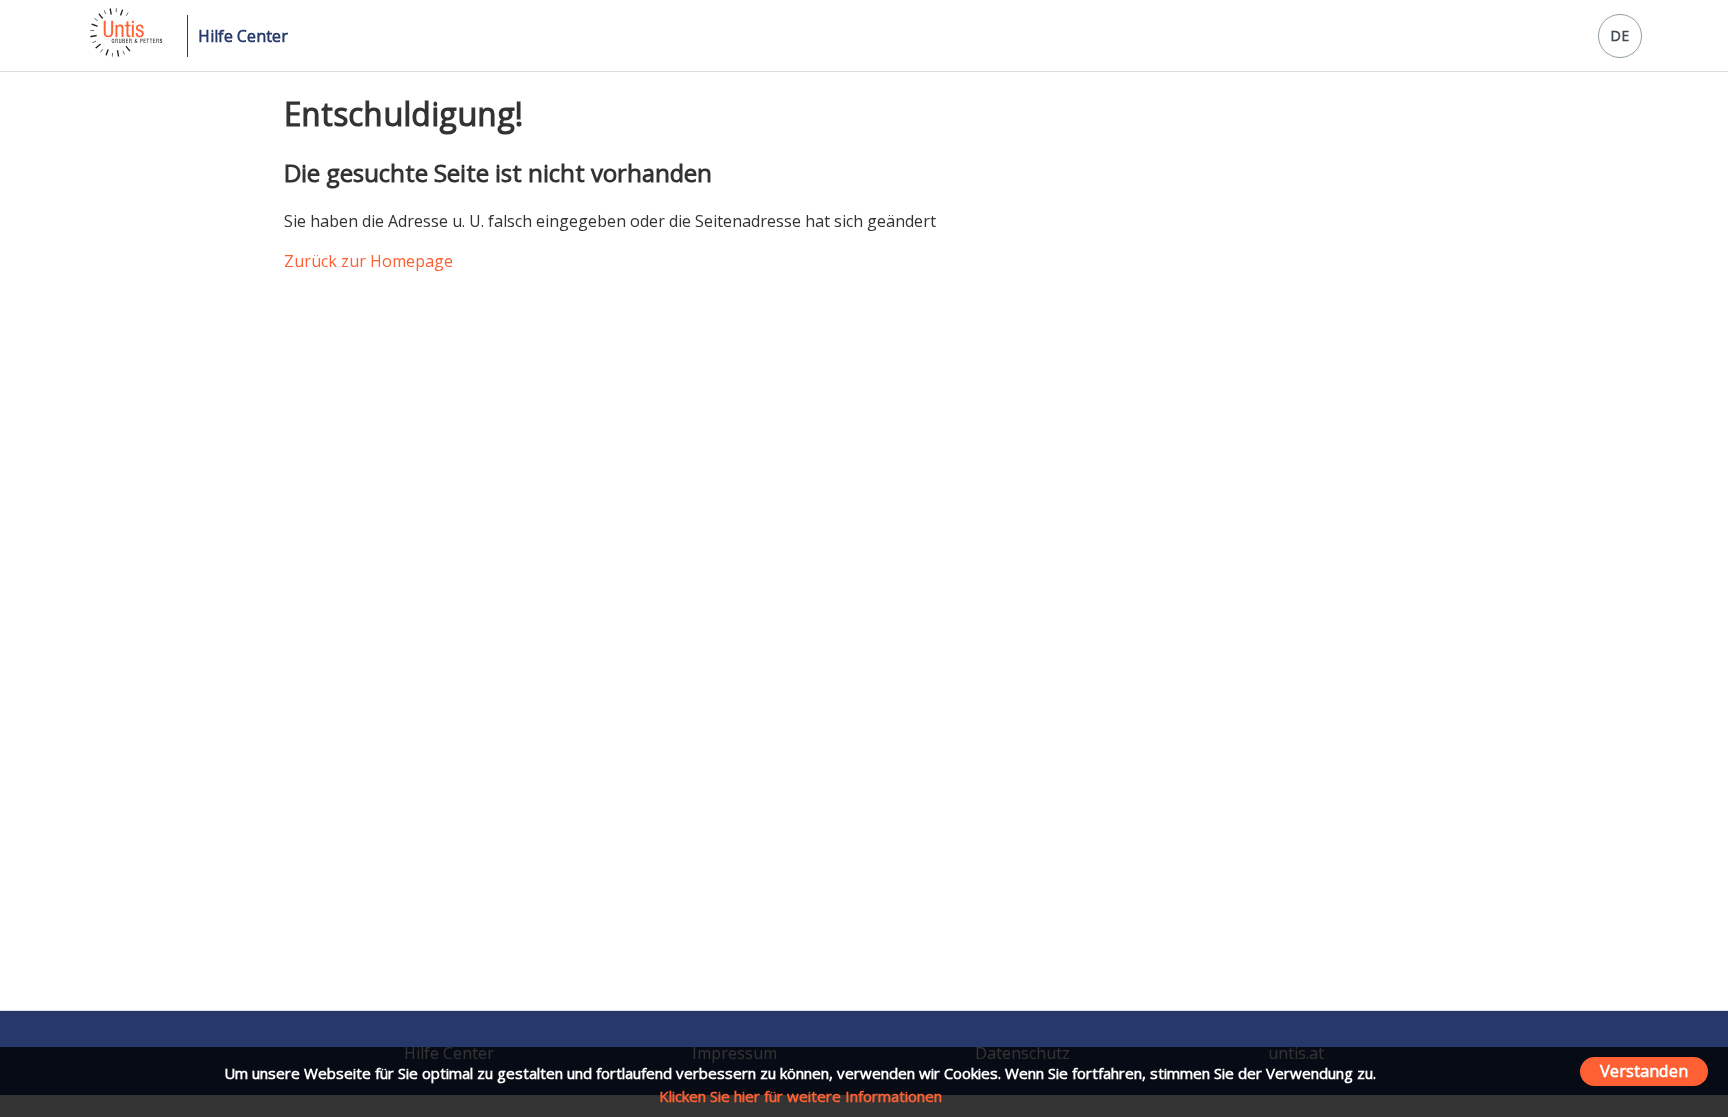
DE (1619, 35)
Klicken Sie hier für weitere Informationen (800, 1096)
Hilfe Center (243, 36)
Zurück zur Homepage (368, 261)
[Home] (124, 51)
